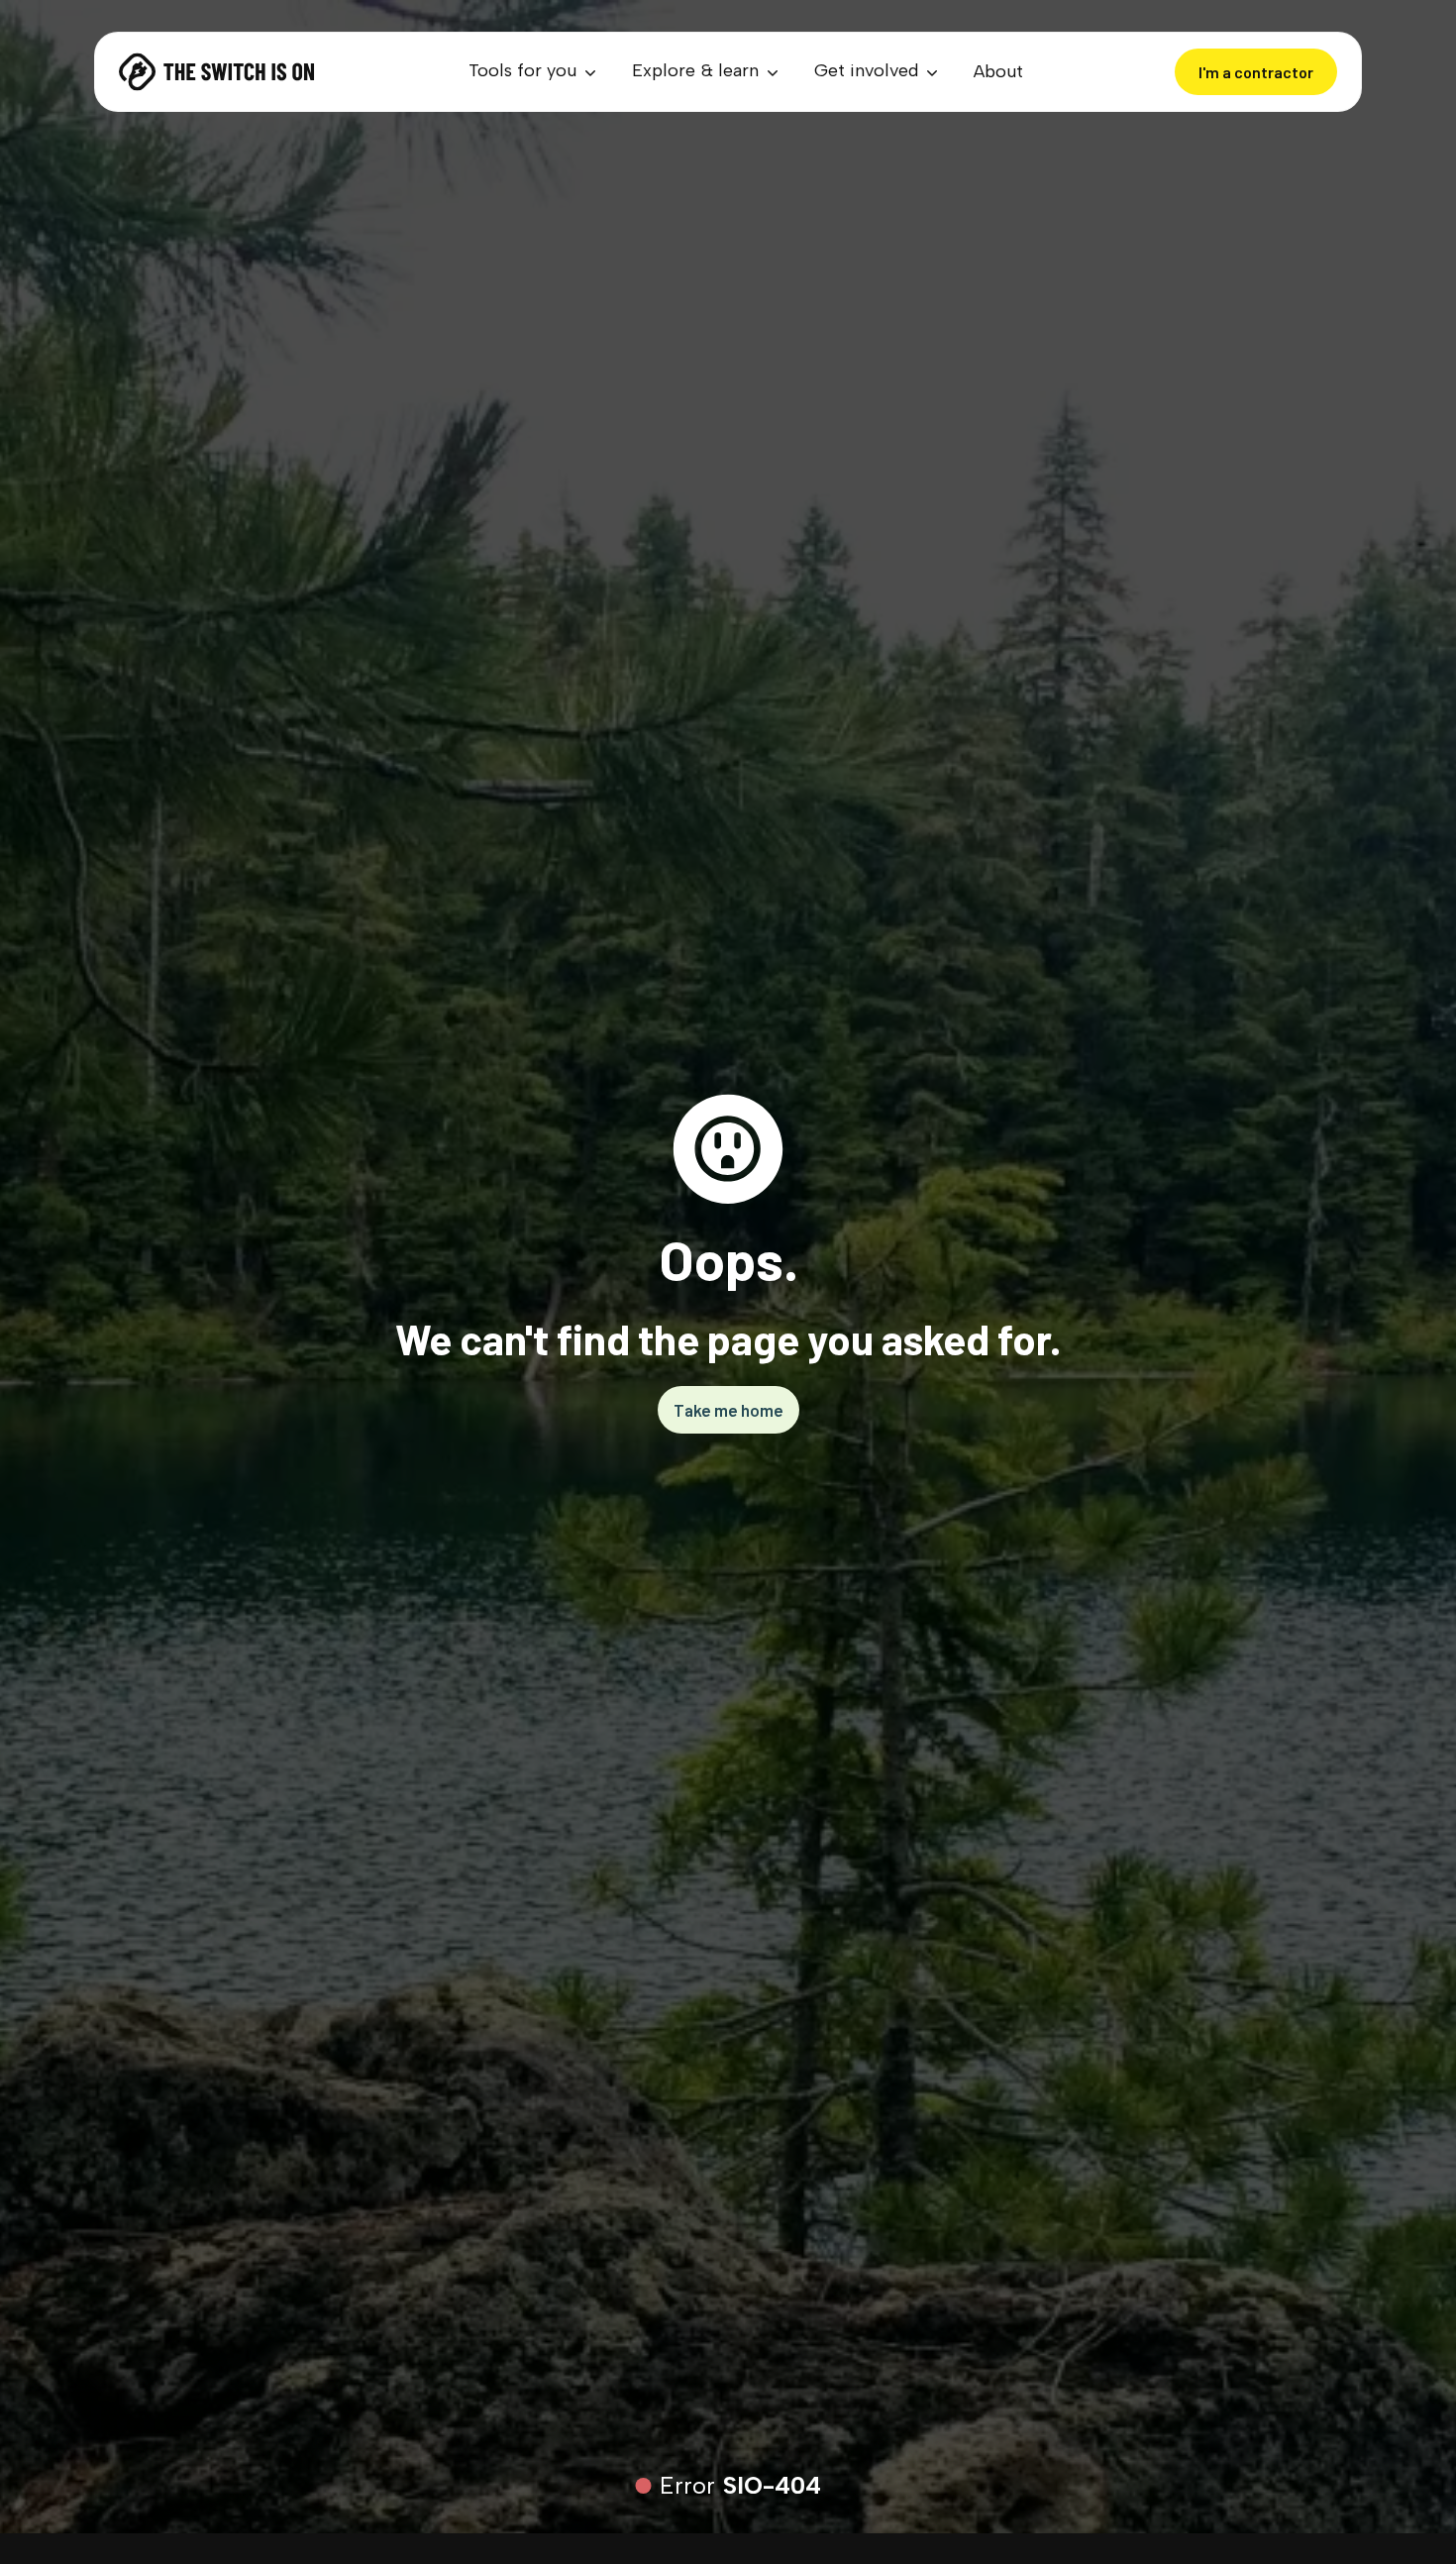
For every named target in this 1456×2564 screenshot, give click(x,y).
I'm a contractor (1256, 72)
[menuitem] (534, 72)
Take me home (728, 1410)
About (998, 71)
